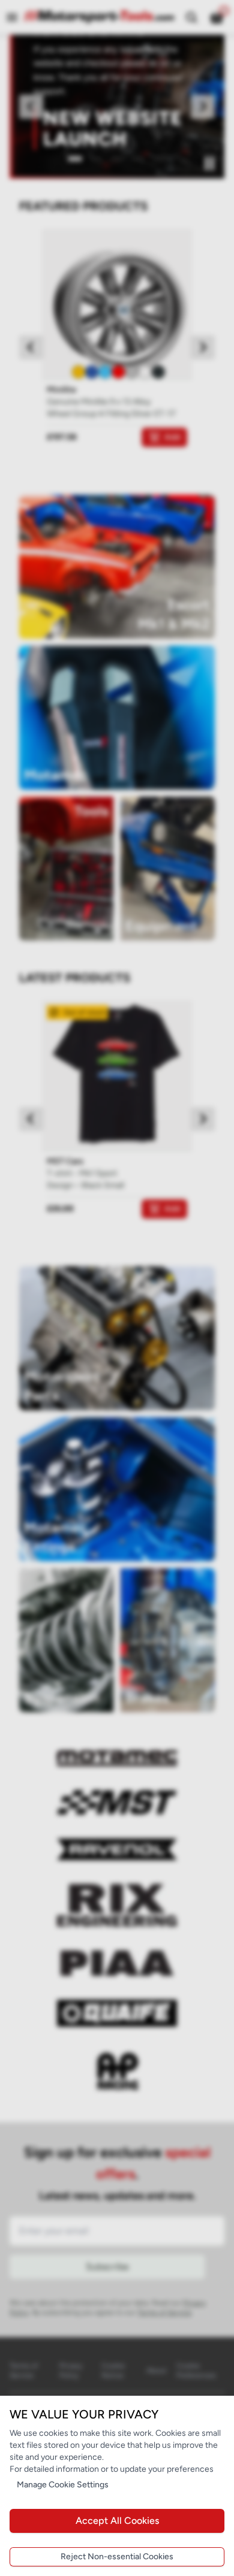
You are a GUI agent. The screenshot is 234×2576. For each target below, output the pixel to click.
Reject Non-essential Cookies (117, 2557)
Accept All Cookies (117, 2521)
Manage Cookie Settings (63, 2485)
